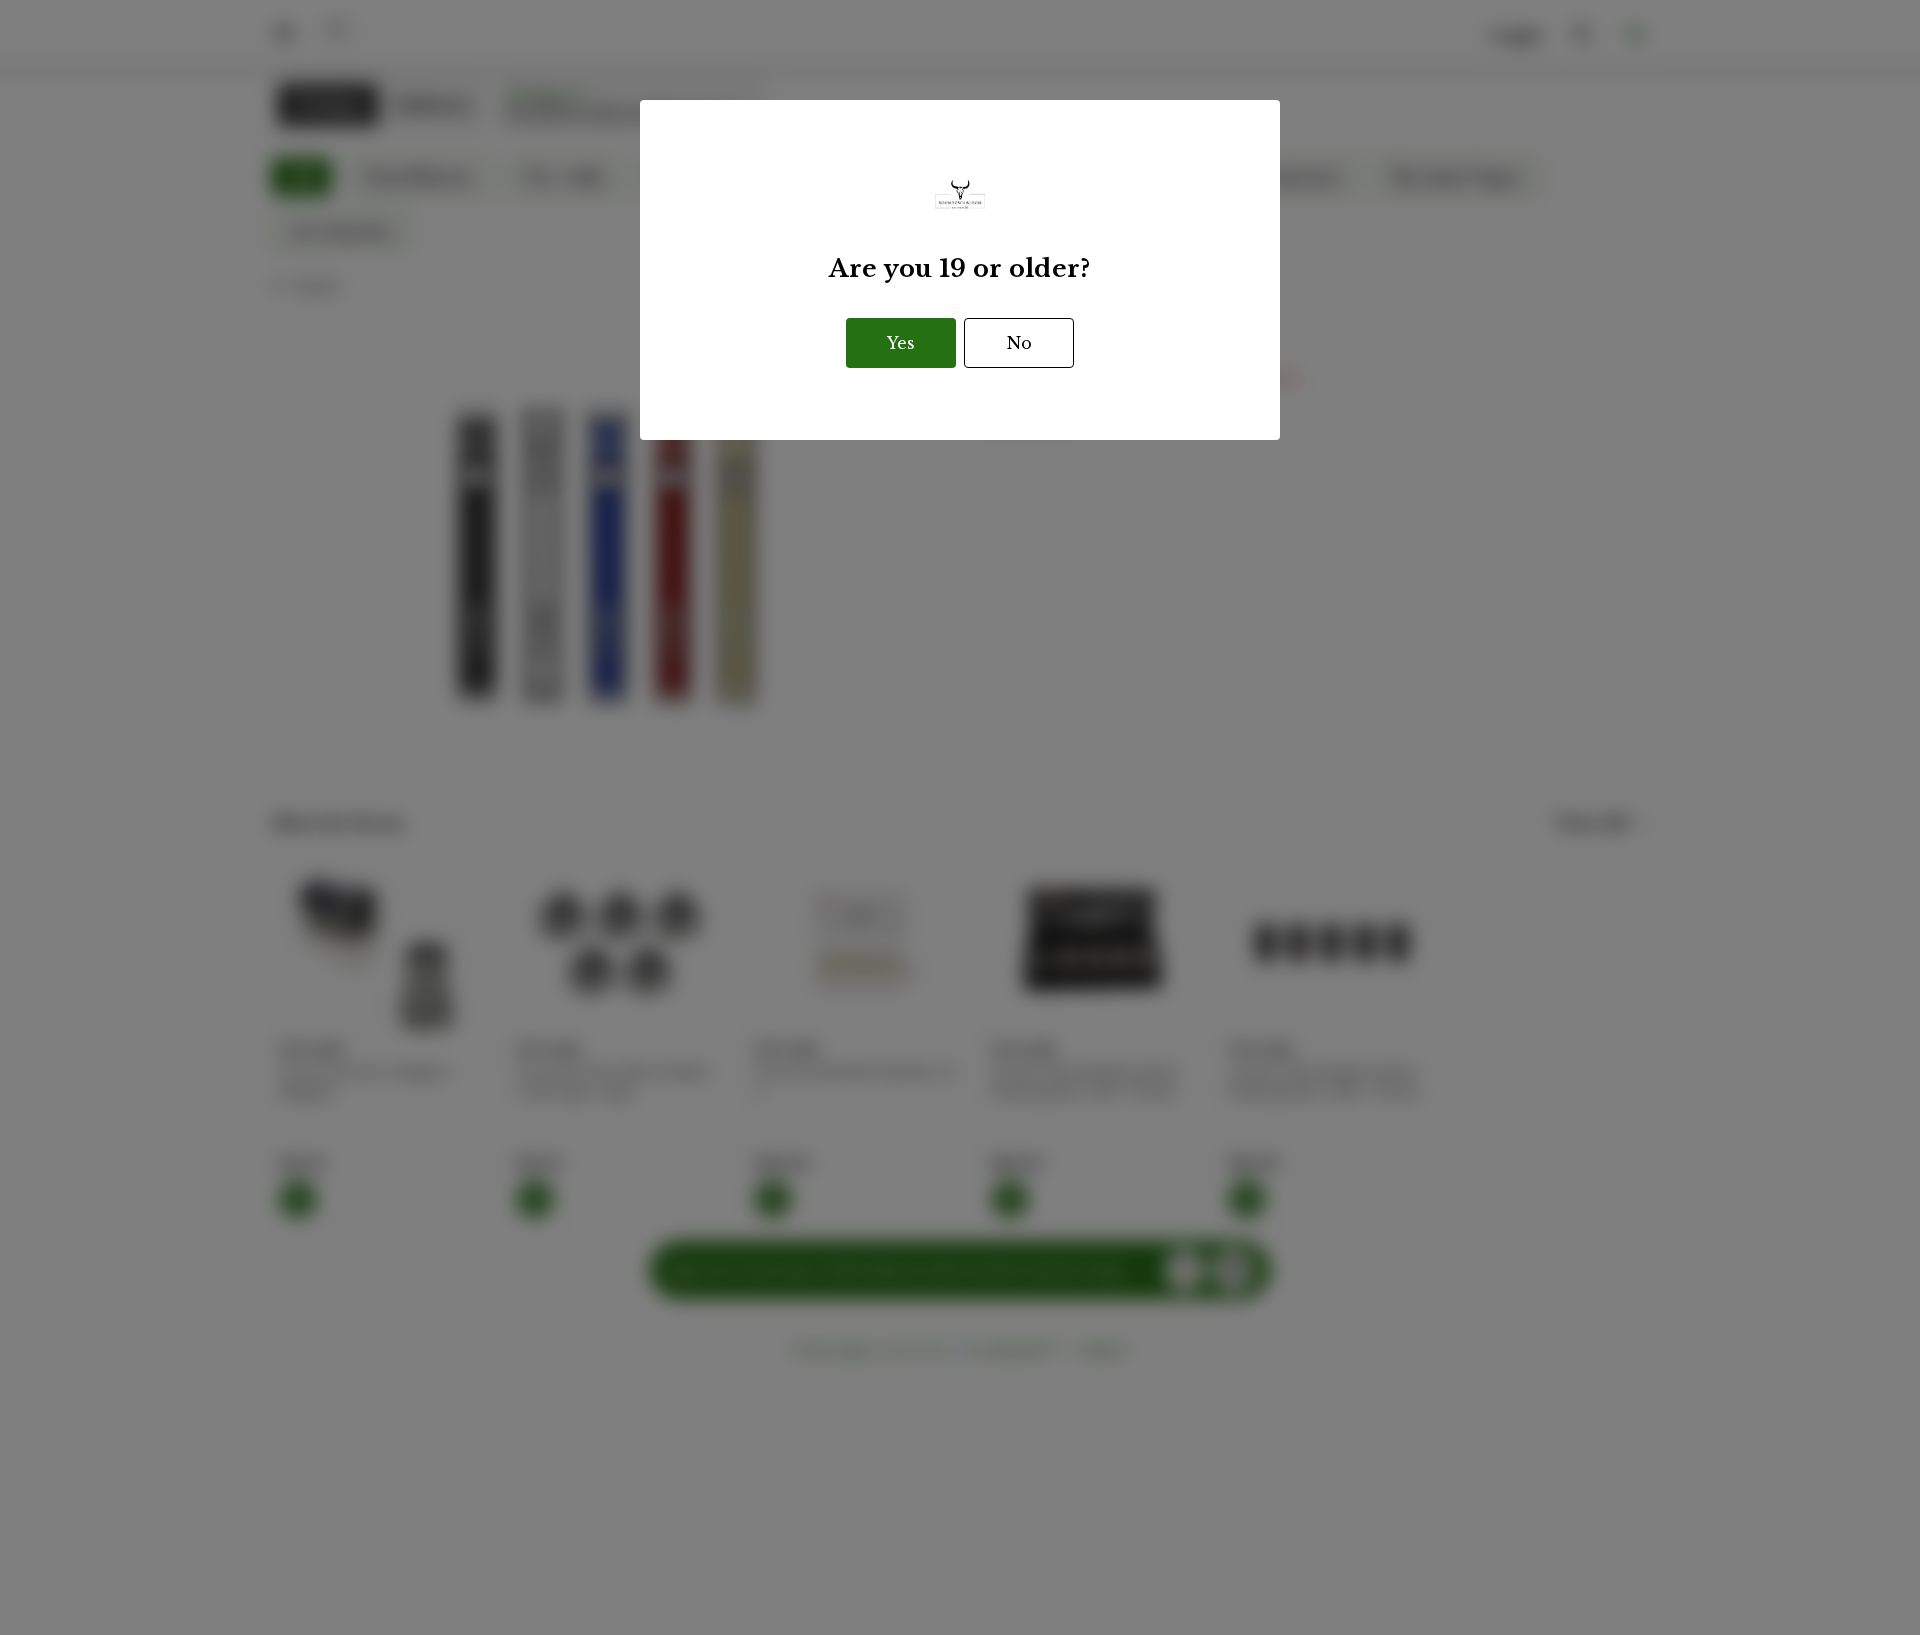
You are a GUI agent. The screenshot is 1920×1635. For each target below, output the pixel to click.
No (1019, 343)
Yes (901, 343)
